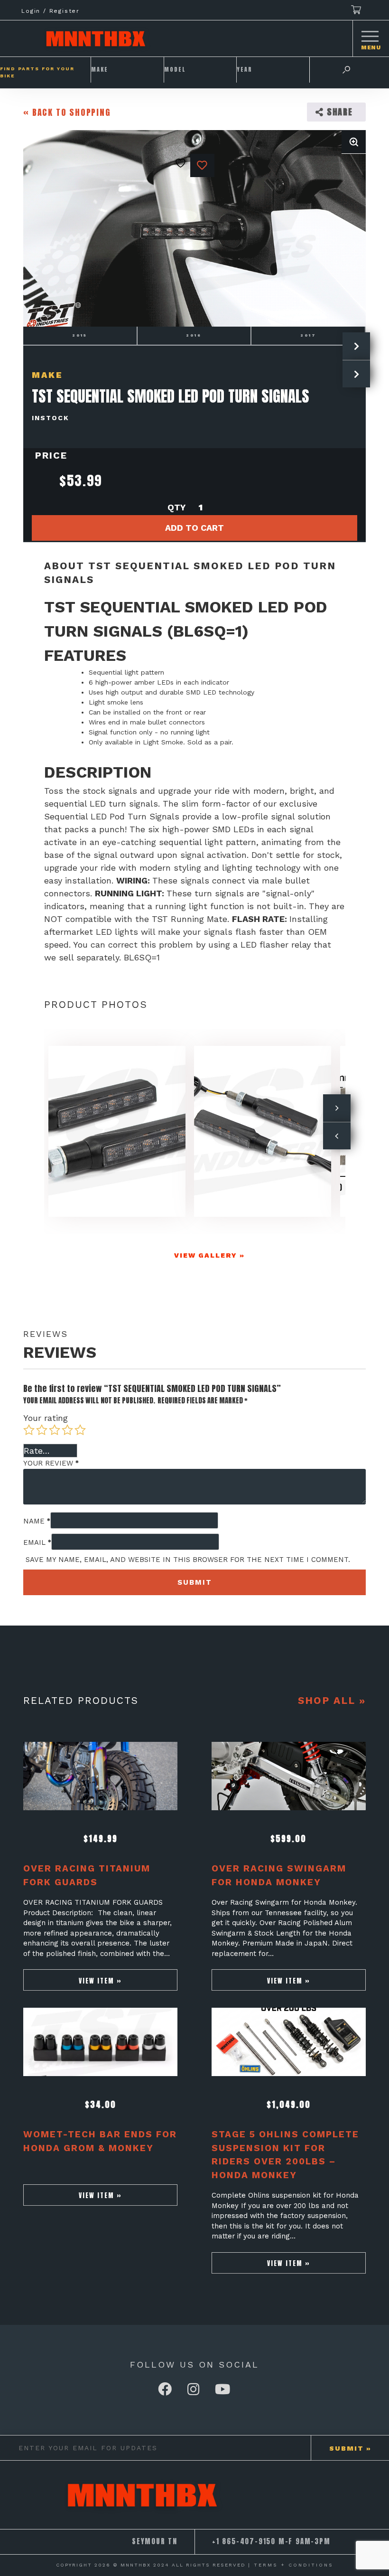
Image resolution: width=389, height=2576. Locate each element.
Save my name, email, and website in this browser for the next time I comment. (188, 1560)
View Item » (100, 1981)
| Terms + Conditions (291, 2565)
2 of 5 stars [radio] (42, 1430)
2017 (308, 335)
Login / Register (51, 11)
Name (37, 1521)
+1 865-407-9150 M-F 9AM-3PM (271, 2541)
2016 (194, 335)
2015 (80, 335)
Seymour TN (155, 2541)
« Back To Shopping (67, 112)
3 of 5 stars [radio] (55, 1430)
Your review (51, 1463)
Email (37, 1542)
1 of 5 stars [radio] (29, 1430)
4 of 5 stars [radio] (67, 1430)
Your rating (46, 1418)
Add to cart (194, 528)
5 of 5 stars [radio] (80, 1430)
